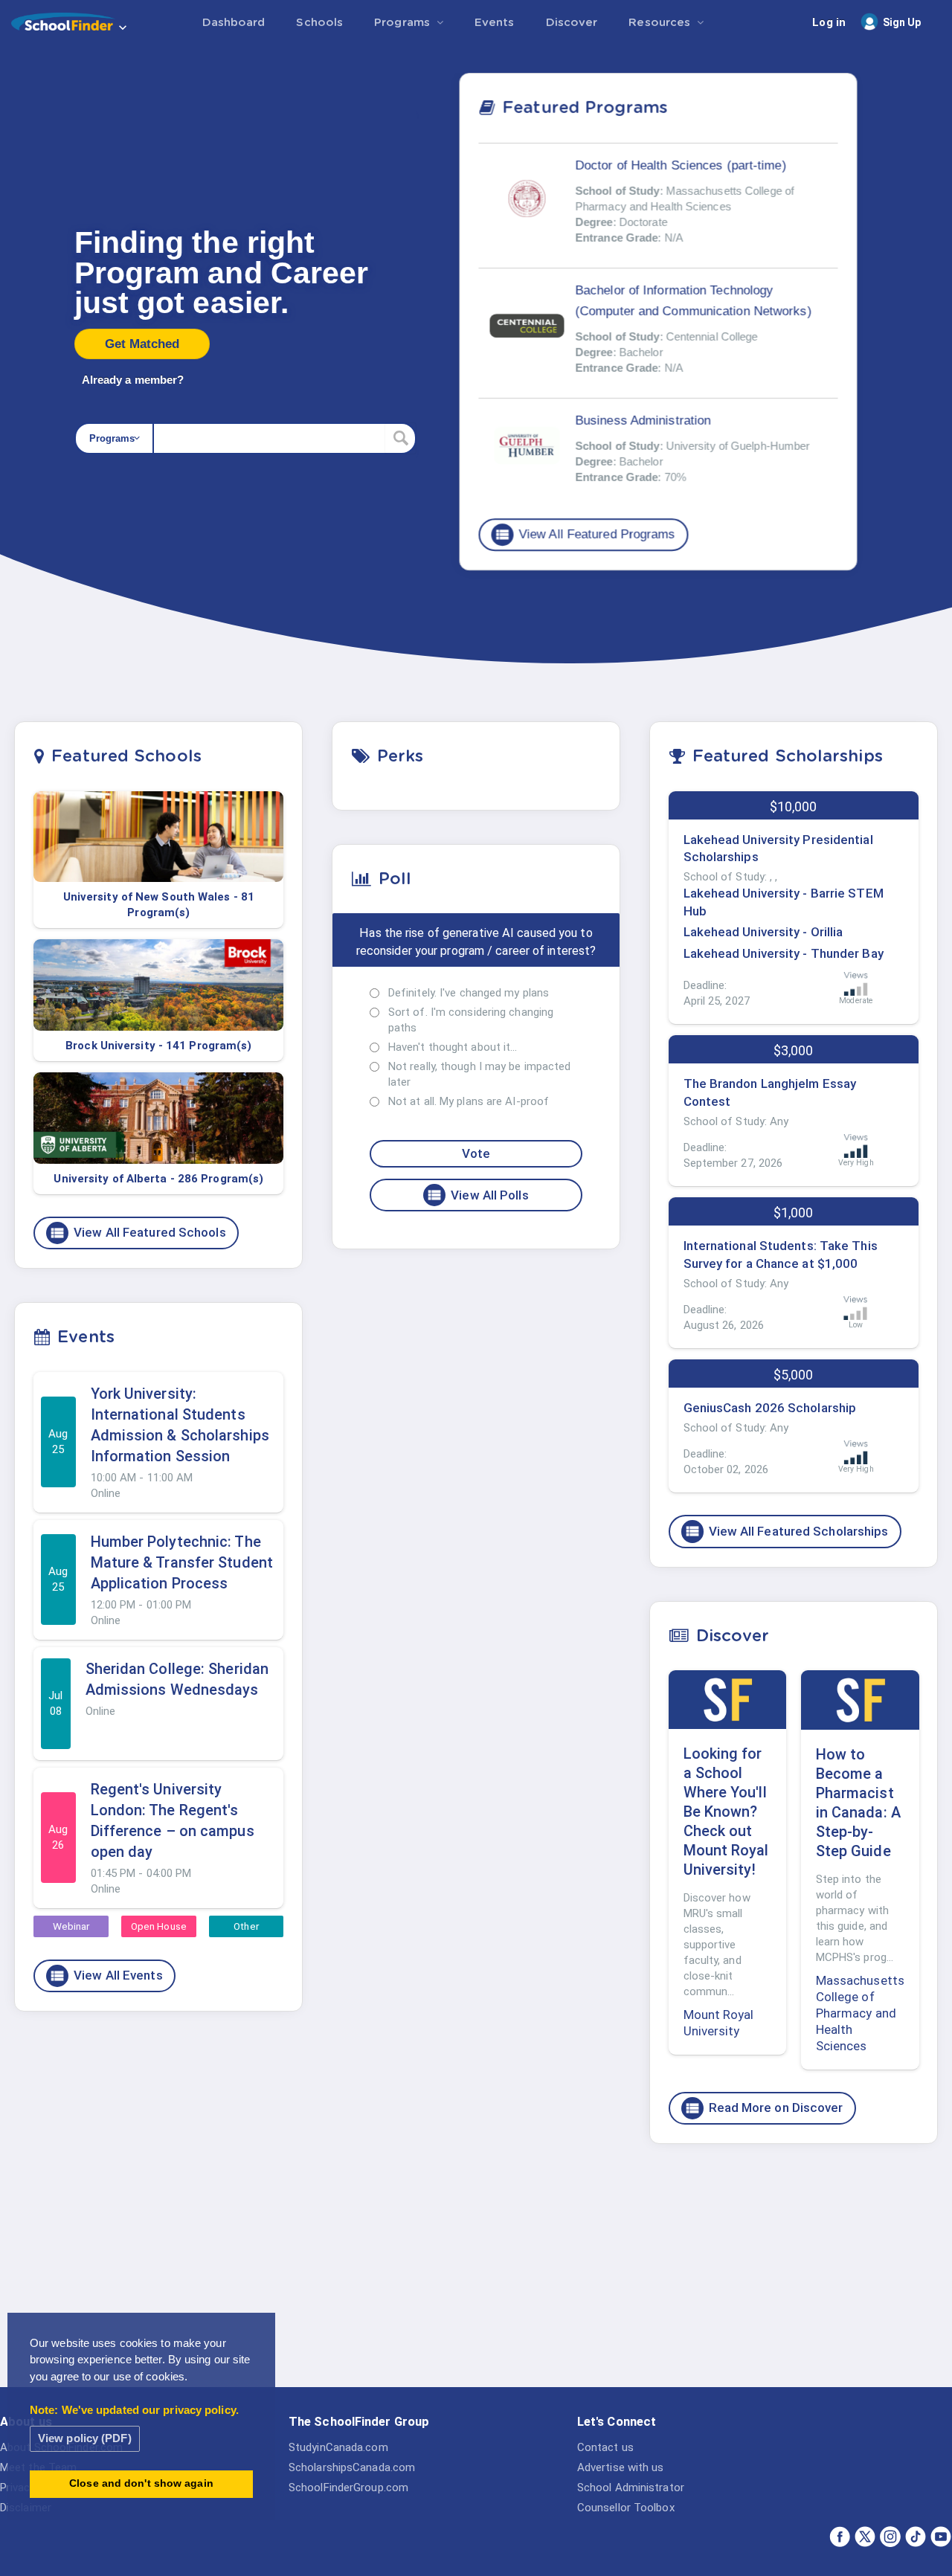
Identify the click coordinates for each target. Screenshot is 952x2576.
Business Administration (643, 421)
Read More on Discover (764, 2108)
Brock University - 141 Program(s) (158, 1046)
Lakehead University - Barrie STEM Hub (784, 902)
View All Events (106, 1976)
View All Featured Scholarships (787, 1531)
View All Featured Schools (138, 1233)
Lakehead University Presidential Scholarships (778, 849)
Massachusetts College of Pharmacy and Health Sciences (860, 2013)
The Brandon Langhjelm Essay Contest (770, 1092)
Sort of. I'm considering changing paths (471, 1020)
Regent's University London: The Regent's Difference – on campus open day (173, 1820)
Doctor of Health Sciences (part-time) (681, 165)
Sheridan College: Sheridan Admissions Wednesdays (177, 1679)
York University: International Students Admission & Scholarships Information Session (180, 1425)
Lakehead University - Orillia (763, 932)
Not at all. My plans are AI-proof (469, 1101)
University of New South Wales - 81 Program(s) (159, 905)
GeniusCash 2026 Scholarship (770, 1408)
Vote (476, 1153)
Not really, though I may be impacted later (480, 1074)
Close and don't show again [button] (141, 2483)
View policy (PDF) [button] (85, 2438)
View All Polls (477, 1195)
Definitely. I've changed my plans (469, 993)
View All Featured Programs (585, 535)
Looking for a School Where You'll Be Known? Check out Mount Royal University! (726, 1812)
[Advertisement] (794, 2270)
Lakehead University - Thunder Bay (784, 953)
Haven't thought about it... (453, 1047)
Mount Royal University (719, 2023)
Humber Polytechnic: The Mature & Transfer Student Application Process (182, 1562)
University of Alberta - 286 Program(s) (158, 1179)
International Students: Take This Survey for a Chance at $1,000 (781, 1255)
